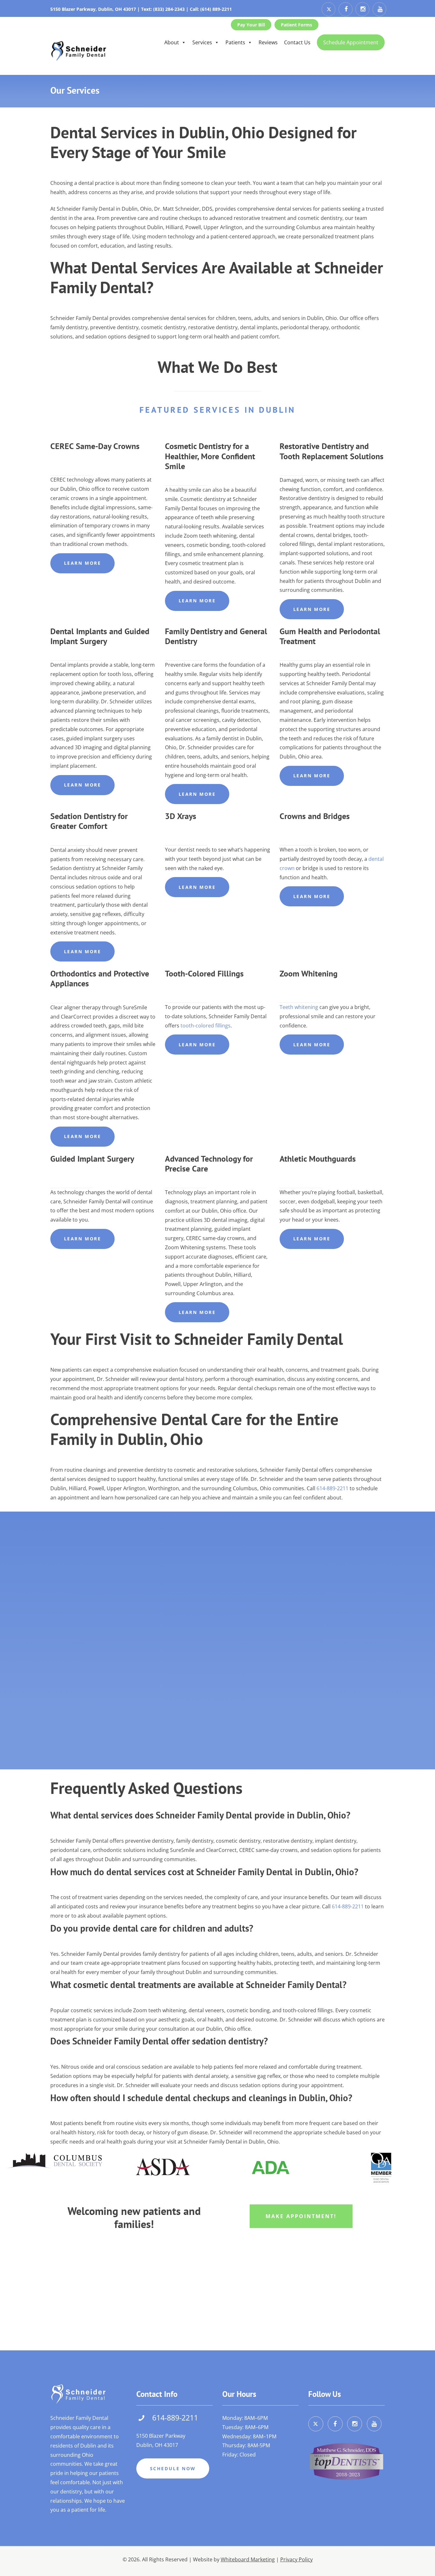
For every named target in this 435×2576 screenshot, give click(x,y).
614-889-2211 (332, 1488)
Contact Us (297, 42)
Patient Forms (296, 25)
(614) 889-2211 (216, 9)
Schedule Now (173, 2468)
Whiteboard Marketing (248, 2559)
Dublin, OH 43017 (157, 2445)
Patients (235, 42)
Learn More (83, 563)
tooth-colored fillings (206, 1026)
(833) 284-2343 (169, 9)
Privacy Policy (296, 2559)
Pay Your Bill (251, 25)
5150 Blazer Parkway (161, 2436)
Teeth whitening (299, 1007)
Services (202, 42)
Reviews (268, 42)
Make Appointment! (301, 2216)
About (172, 42)
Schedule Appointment (351, 42)
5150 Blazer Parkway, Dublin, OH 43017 (93, 9)
